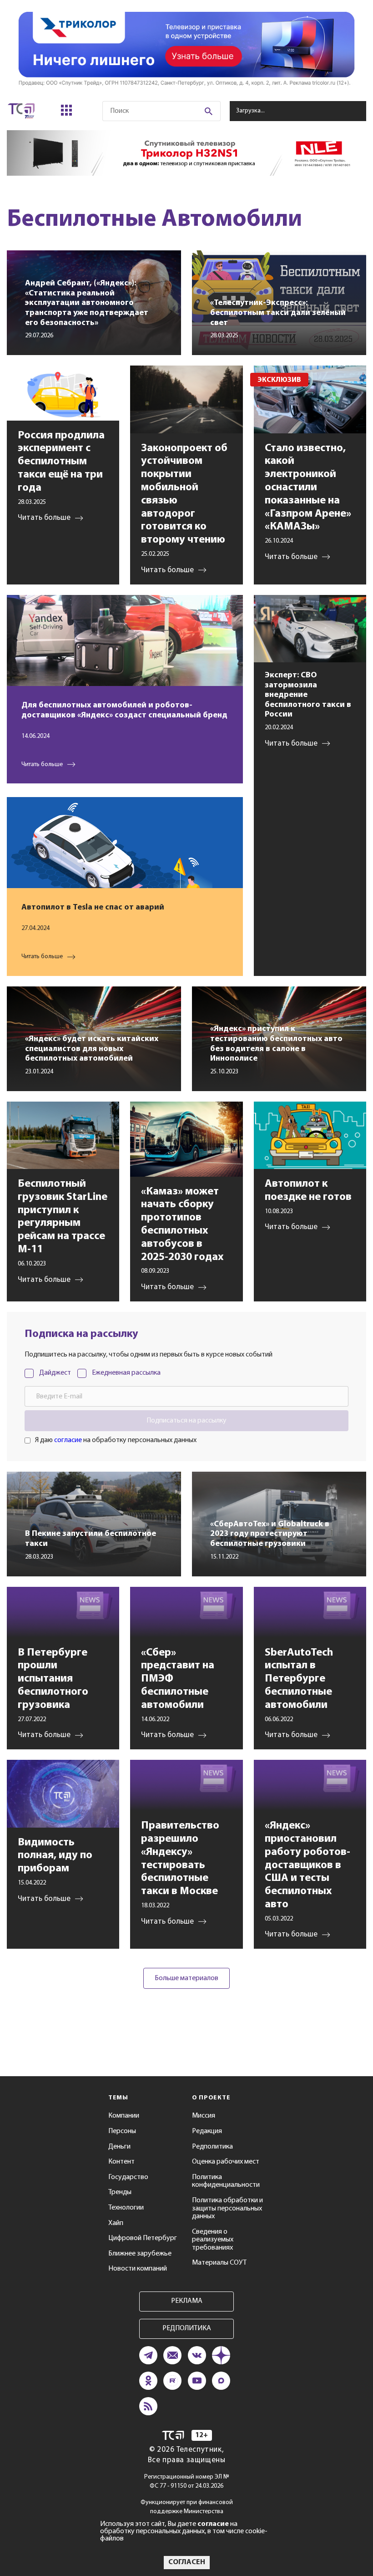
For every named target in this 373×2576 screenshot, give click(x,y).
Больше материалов (186, 1978)
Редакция (207, 2131)
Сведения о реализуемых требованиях (213, 2240)
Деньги (119, 2147)
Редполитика (212, 2147)
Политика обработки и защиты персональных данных (227, 2208)
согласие (68, 1440)
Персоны (122, 2131)
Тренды (120, 2192)
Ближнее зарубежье (140, 2254)
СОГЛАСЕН (187, 2562)
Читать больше (42, 765)
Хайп (116, 2223)
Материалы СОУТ (219, 2263)
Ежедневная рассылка (126, 1373)
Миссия (204, 2116)
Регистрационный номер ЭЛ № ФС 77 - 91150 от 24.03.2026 (187, 2482)
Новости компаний (138, 2269)
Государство (128, 2177)
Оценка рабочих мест (226, 2162)
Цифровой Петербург (143, 2238)
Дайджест (55, 1373)
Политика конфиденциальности (226, 2181)
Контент (121, 2162)
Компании (124, 2116)
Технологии (126, 2208)
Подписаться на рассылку (186, 1421)
